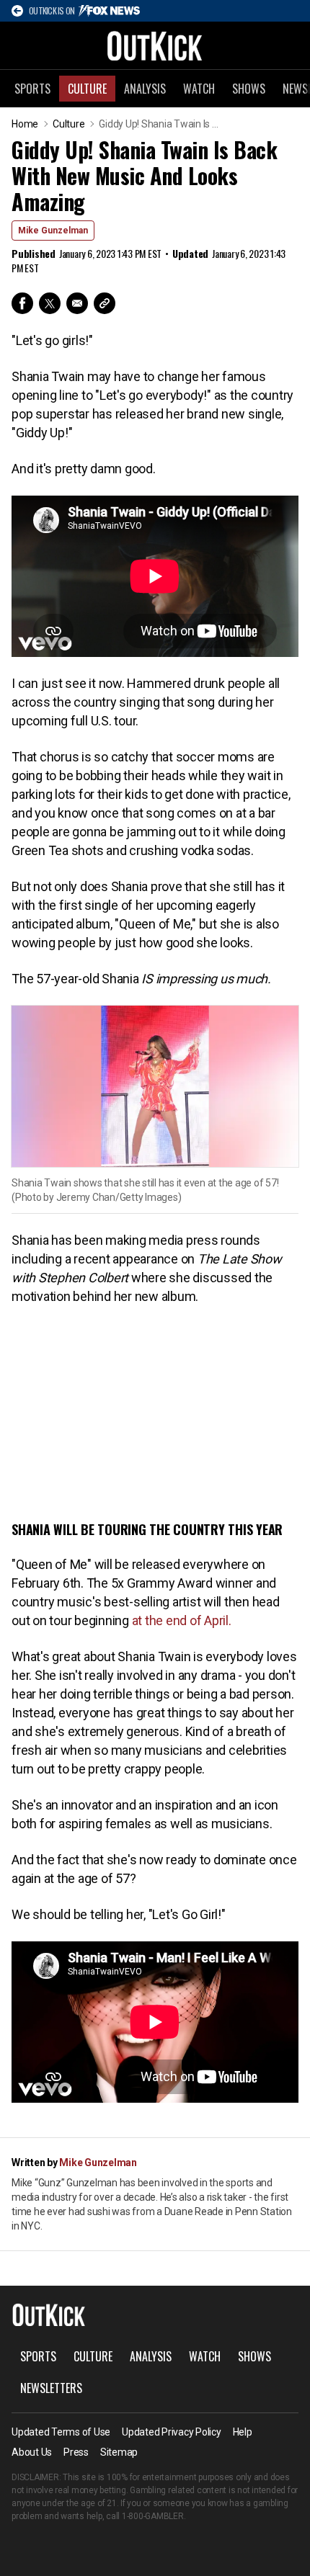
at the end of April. (182, 1620)
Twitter (50, 303)
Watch (199, 89)
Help (243, 2432)
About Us (32, 2452)
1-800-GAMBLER (153, 2516)
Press (76, 2452)
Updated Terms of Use (61, 2432)
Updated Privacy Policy (172, 2432)
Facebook (22, 303)
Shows (249, 89)
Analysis (145, 89)
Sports (32, 89)
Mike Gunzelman (53, 231)
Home (25, 124)
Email (77, 303)
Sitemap (119, 2452)
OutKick (155, 45)
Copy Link (105, 303)
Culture (87, 89)
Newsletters (51, 2388)
